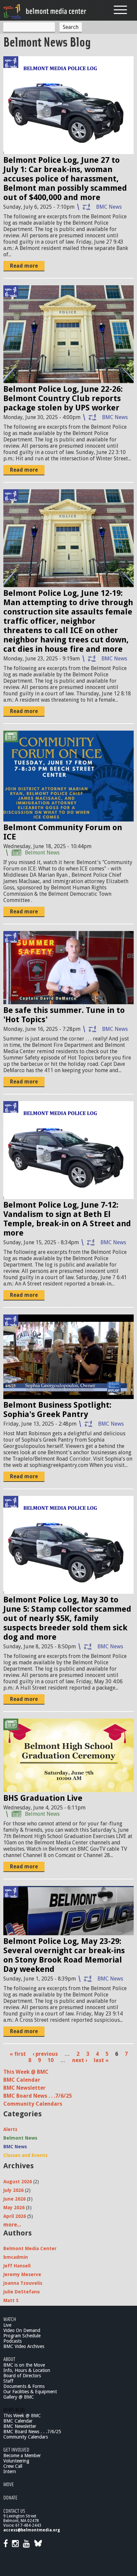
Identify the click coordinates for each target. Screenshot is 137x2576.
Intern (10, 2471)
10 (51, 2060)
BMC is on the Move (24, 2365)
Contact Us (14, 2511)
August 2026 (18, 2182)
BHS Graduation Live (43, 1798)
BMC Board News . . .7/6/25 (38, 2096)
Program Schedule (22, 2336)
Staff (8, 2381)
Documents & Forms (24, 2386)
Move (9, 2484)
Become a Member (22, 2456)
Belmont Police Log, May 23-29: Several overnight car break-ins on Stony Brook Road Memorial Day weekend (64, 1955)
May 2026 (14, 2208)
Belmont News (42, 853)
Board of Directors (22, 2376)
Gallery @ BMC (19, 2397)
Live (7, 2325)
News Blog (14, 2409)
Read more (24, 266)
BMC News (109, 207)
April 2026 (15, 2216)
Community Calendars (33, 2104)
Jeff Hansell (17, 2266)
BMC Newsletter (24, 2088)
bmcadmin (16, 2257)
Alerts (10, 2129)
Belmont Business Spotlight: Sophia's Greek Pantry (57, 1410)
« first (18, 2054)
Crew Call (13, 2466)
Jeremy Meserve (22, 2274)
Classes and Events (25, 2155)
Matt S (11, 2300)
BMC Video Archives (24, 2346)
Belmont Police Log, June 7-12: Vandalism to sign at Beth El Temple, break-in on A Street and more (67, 1219)
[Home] (45, 11)
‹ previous (45, 2054)
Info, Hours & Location (27, 2370)
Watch (10, 2319)
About (9, 2359)
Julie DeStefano (22, 2292)
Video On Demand (22, 2330)
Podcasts (12, 2341)
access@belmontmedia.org (32, 2530)
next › (80, 2060)
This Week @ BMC (26, 2072)
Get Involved (16, 2449)
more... (12, 2225)
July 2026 (13, 2190)
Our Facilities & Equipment (30, 2392)
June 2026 (14, 2199)
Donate (10, 2497)
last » (101, 2060)
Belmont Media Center (30, 2248)
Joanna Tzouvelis (23, 2283)
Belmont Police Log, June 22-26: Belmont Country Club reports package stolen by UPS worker (63, 398)
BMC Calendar (22, 2080)
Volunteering (16, 2461)
